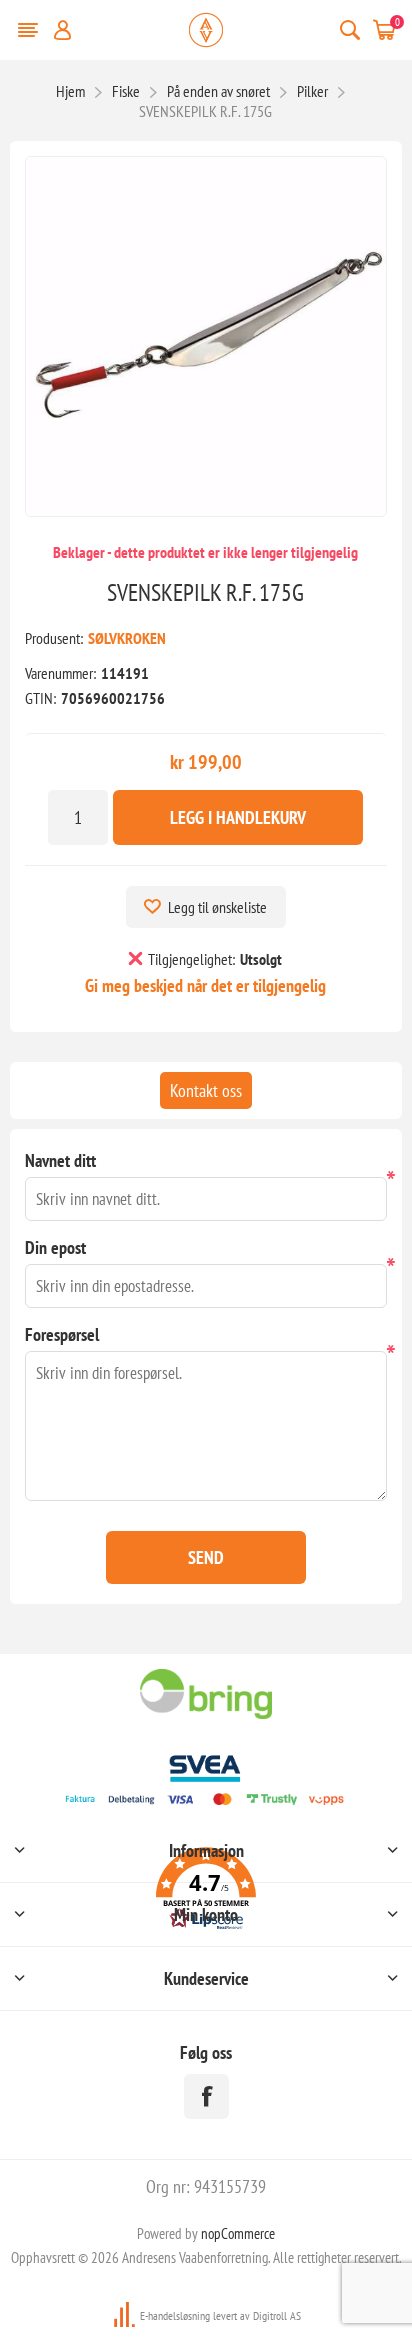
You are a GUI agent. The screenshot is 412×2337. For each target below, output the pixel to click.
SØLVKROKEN (127, 638)
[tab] (206, 1090)
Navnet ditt (60, 1160)
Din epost (55, 1247)
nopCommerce (238, 2233)
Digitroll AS (277, 2315)
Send (206, 1557)
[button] (205, 1891)
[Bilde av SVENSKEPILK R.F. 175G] (205, 336)
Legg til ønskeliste (217, 907)
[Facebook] (206, 2096)
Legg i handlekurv (238, 817)
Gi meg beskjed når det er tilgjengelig (205, 985)
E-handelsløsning (175, 2315)
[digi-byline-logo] (126, 2315)
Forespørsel (62, 1334)
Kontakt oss (206, 1090)
